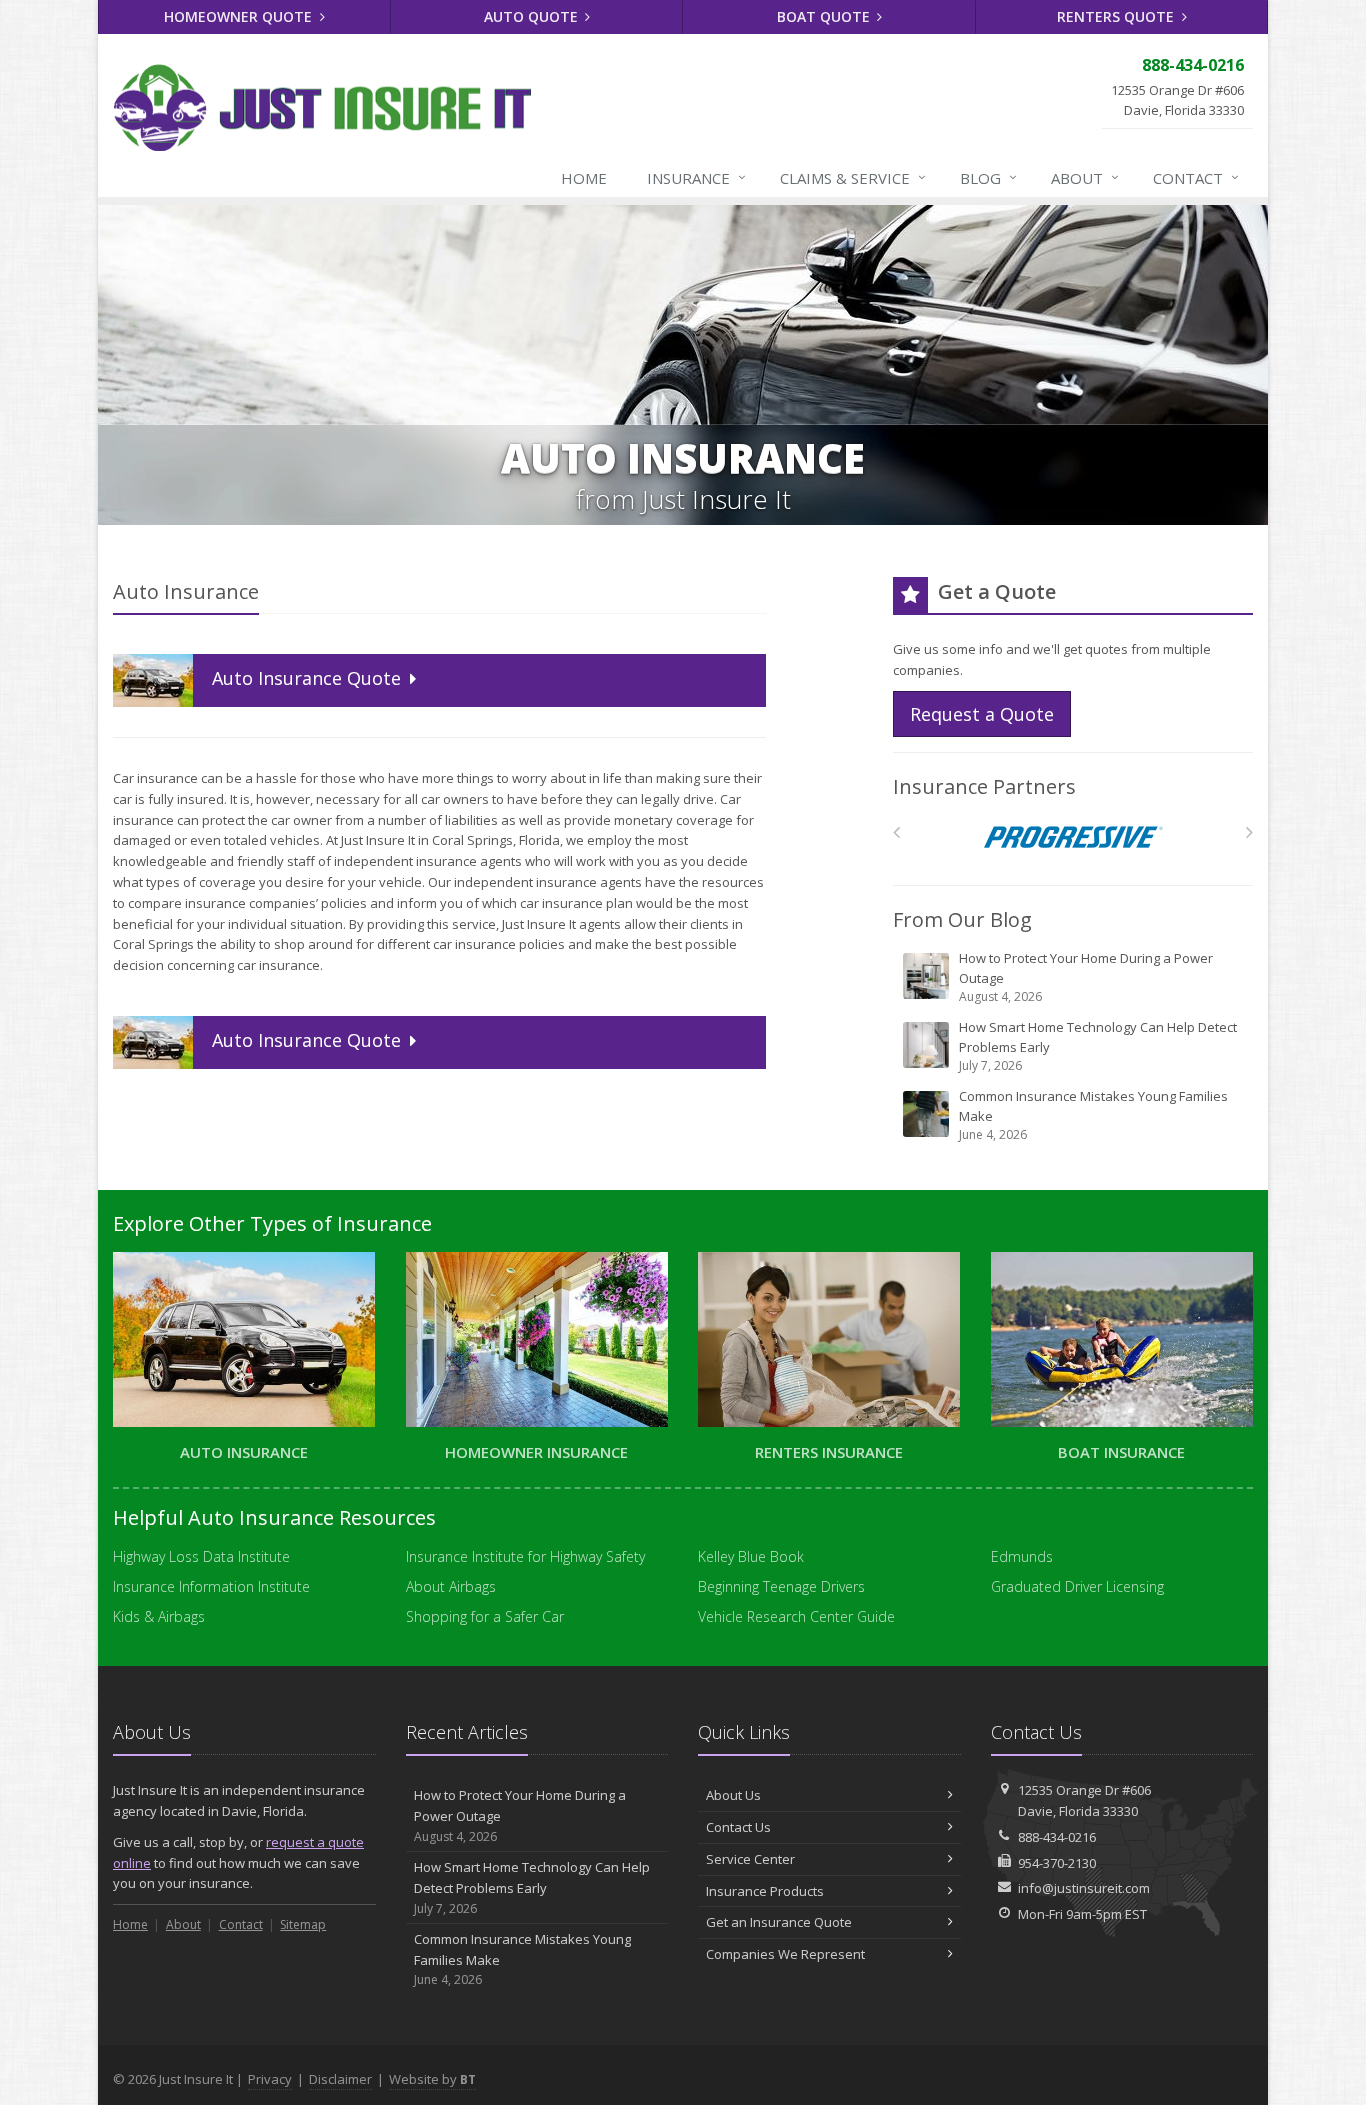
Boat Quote (825, 16)
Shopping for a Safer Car (485, 1616)
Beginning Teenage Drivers (781, 1586)
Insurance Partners (984, 786)
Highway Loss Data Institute (201, 1556)
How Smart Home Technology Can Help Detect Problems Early (1098, 1046)
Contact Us (738, 1827)
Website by (432, 2079)
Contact (1196, 177)
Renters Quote (1117, 16)
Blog (988, 177)
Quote (309, 678)
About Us (733, 1795)
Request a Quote (982, 714)
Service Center (750, 1859)
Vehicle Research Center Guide (796, 1616)
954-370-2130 (1057, 1863)
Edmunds (1022, 1556)
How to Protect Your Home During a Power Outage (1086, 977)
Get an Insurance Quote (779, 1922)
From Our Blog (962, 919)
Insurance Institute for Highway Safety (525, 1556)
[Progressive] (1073, 837)
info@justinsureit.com (1084, 1888)
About (1085, 177)
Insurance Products (765, 1891)
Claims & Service (853, 177)
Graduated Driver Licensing (1077, 1586)
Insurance (696, 177)
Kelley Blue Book (751, 1556)
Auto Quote (533, 16)
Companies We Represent (785, 1954)
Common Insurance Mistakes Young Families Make (1093, 1115)
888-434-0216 (1057, 1837)
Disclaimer (340, 2079)
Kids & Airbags (159, 1616)
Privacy (270, 2079)
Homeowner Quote (240, 16)
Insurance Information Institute (211, 1586)
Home (584, 178)
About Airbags (451, 1586)
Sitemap (303, 1924)
